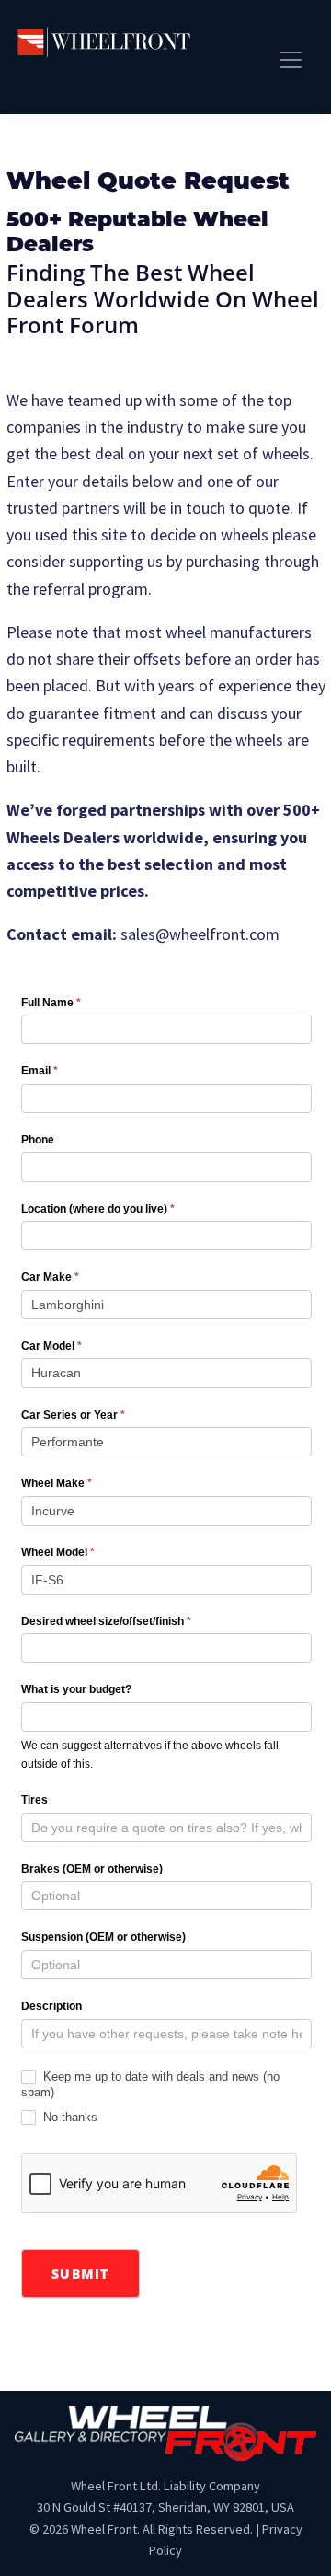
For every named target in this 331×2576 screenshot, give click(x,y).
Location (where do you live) (98, 1209)
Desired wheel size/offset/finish (106, 1621)
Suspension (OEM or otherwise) (103, 1937)
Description (51, 2006)
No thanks (68, 2117)
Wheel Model (58, 1552)
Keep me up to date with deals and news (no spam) (150, 2084)
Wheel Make (57, 1483)
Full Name (51, 1003)
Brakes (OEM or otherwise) (92, 1869)
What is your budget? (76, 1689)
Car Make (50, 1277)
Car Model (51, 1346)
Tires (34, 1800)
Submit (80, 2274)
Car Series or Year (73, 1415)
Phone (38, 1140)
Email (40, 1071)
